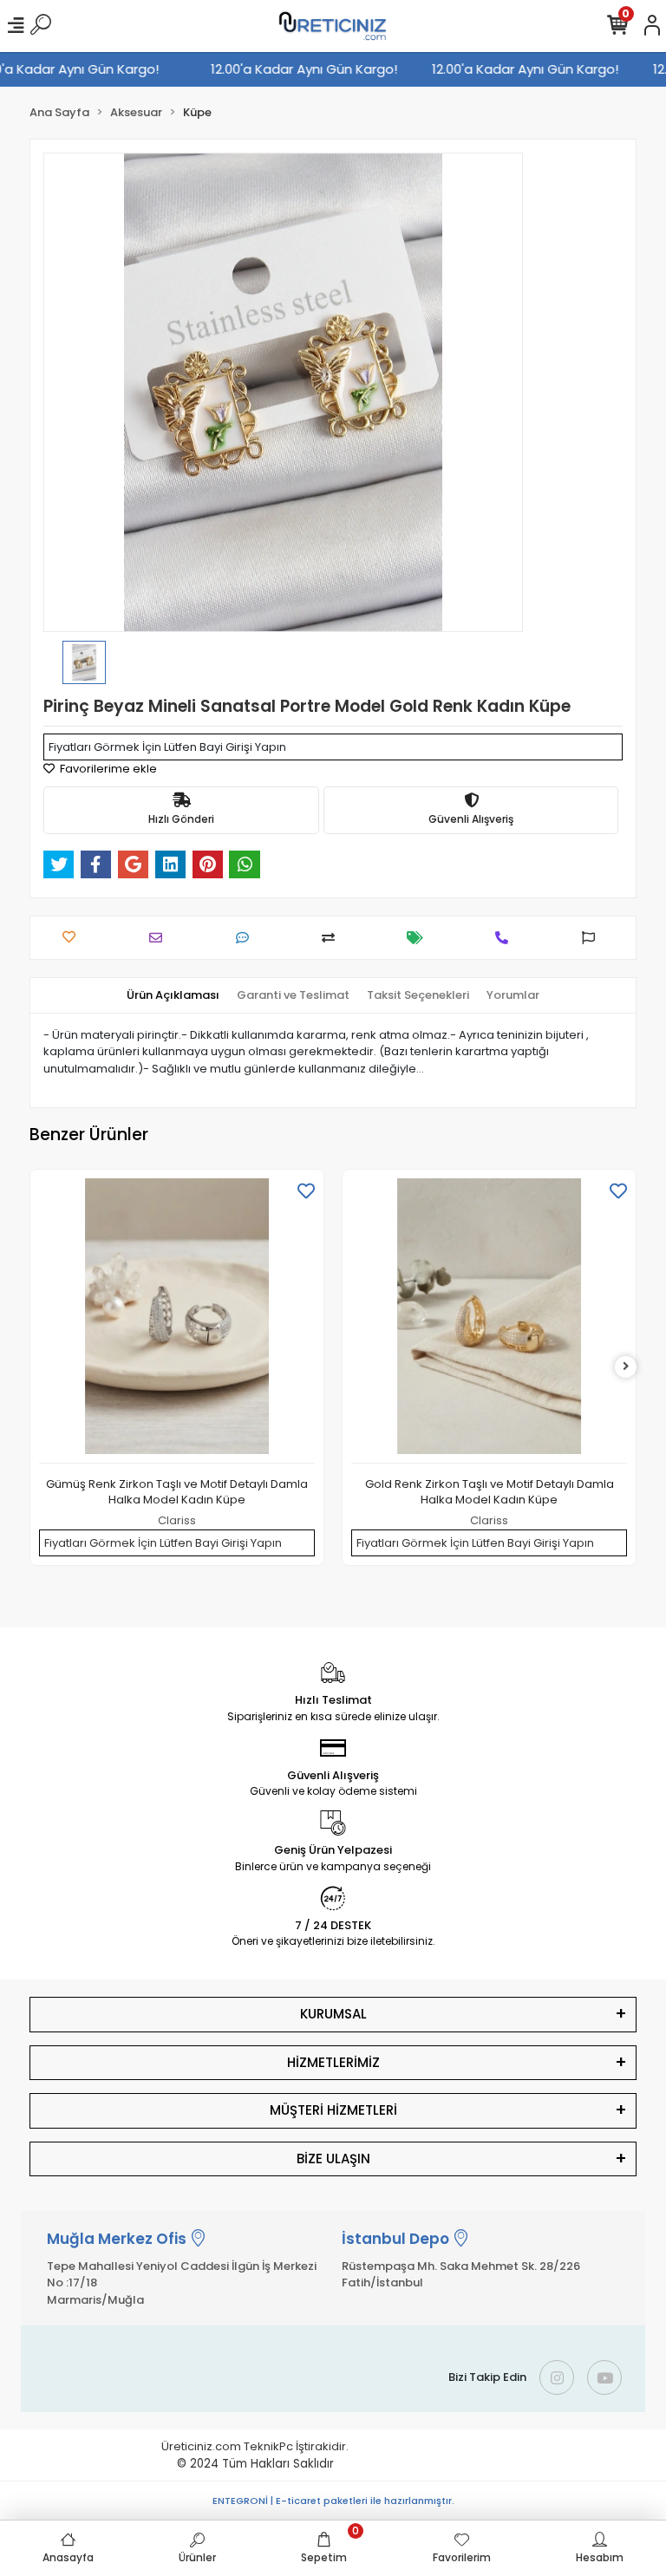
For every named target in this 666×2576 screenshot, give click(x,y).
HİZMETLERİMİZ (333, 2062)
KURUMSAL (333, 2014)
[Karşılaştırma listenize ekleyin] (333, 938)
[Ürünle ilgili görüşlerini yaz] (247, 938)
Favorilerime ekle (107, 769)
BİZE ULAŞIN (333, 2159)
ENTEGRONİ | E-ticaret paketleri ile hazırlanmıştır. (333, 2501)
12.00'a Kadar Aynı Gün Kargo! (314, 69)
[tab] (173, 995)
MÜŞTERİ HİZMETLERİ (333, 2110)
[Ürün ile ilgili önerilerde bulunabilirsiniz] (593, 938)
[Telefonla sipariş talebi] (506, 938)
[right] (626, 1367)
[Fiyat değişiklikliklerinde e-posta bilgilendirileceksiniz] (419, 938)
